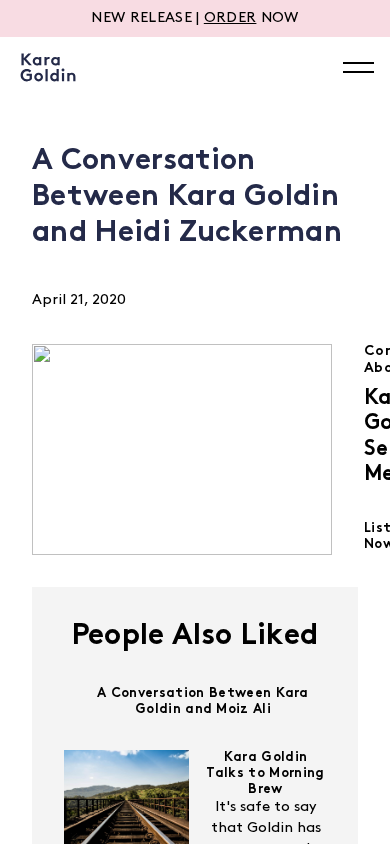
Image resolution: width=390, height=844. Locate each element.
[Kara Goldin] (48, 67)
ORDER (230, 18)
